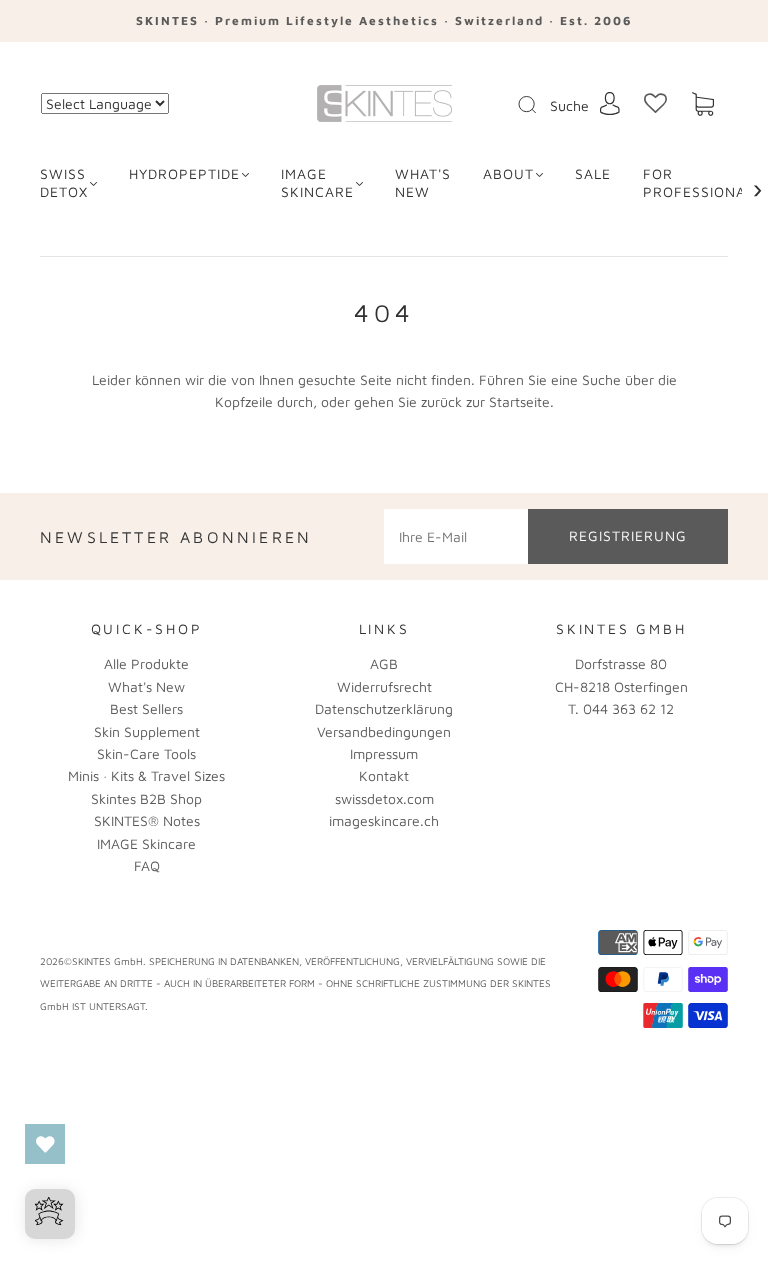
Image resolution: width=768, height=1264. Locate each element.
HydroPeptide (184, 173)
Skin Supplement (147, 731)
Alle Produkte (146, 663)
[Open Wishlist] (45, 1144)
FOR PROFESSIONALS (703, 182)
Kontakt (384, 775)
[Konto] (610, 103)
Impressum (384, 753)
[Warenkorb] (703, 104)
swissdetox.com (384, 798)
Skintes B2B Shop (146, 798)
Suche (569, 105)
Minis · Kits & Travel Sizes (146, 775)
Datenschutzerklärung (384, 708)
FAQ (147, 865)
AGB (384, 663)
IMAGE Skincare (317, 182)
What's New (146, 686)
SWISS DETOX (64, 182)
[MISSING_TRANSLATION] (521, 106)
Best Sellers (146, 708)
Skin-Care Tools (146, 753)
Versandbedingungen (384, 731)
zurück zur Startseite (485, 401)
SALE (593, 173)
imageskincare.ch (384, 820)
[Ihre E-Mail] (456, 536)
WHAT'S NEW (423, 182)
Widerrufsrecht (384, 686)
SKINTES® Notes (147, 820)
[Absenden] (540, 105)
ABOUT (508, 173)
